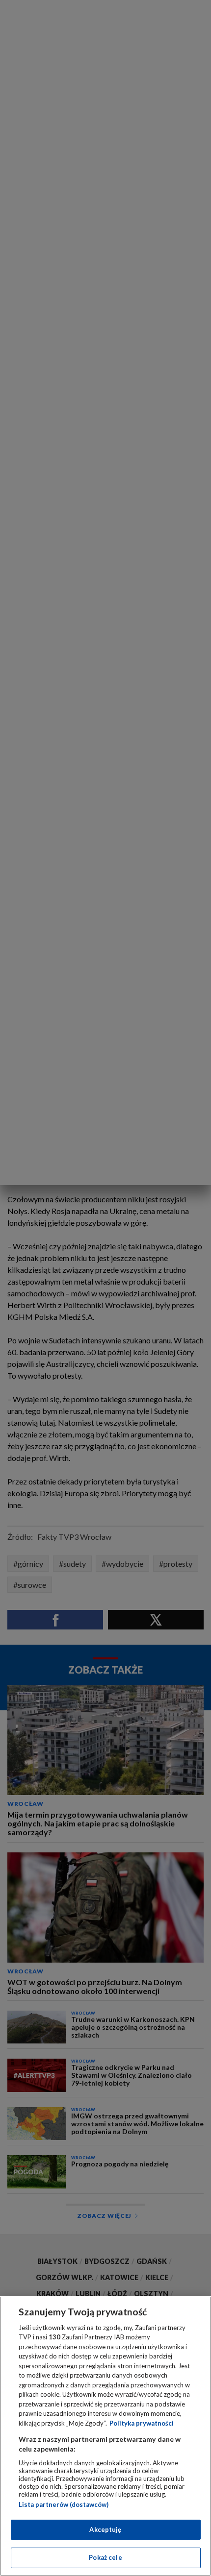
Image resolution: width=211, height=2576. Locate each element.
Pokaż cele (105, 2557)
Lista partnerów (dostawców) (64, 2504)
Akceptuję (105, 2529)
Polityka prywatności (142, 2423)
